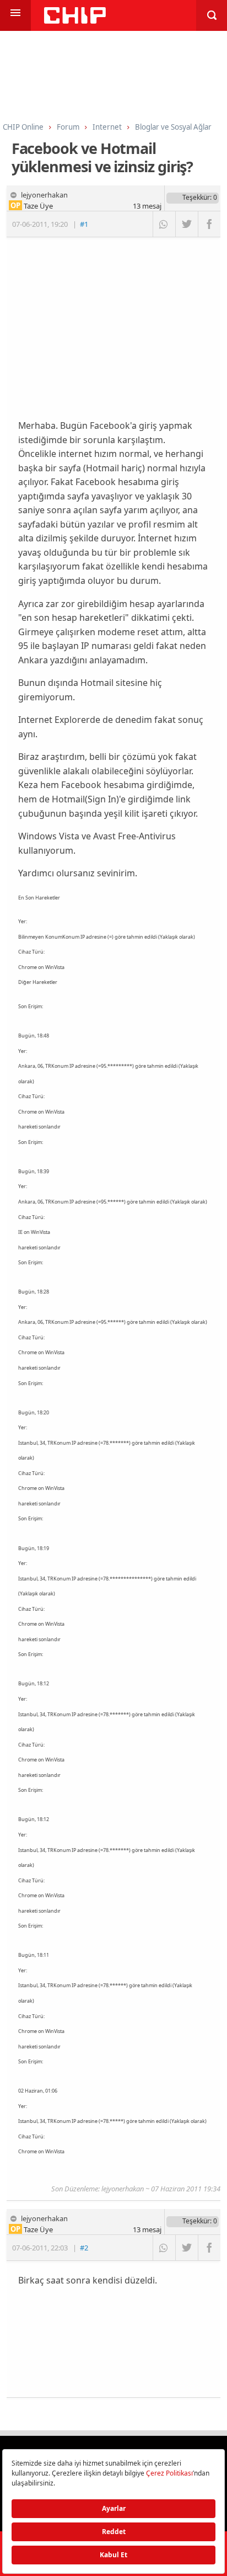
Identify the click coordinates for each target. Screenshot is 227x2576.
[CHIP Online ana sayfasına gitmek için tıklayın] (75, 21)
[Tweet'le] (187, 224)
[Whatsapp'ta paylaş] (164, 224)
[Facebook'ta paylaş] (209, 224)
